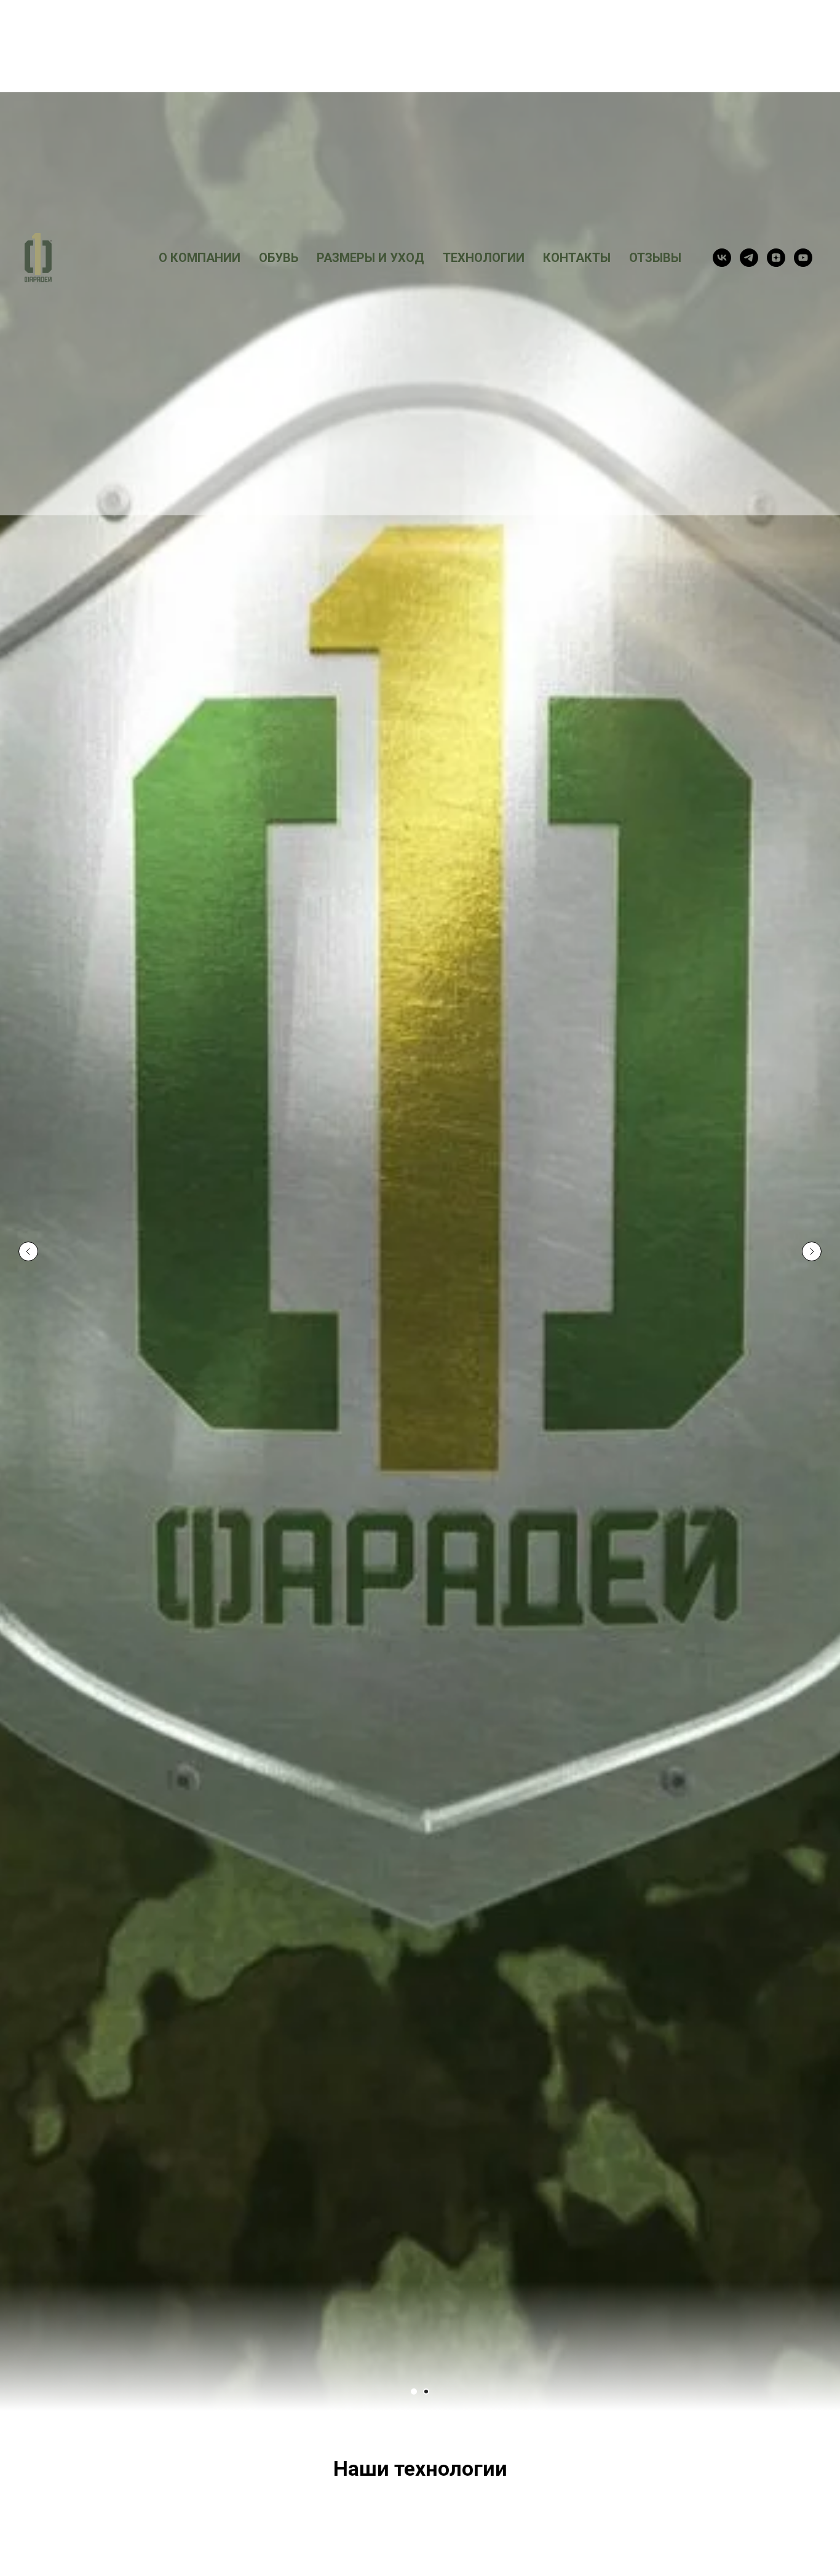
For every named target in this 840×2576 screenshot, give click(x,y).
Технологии (484, 258)
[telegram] (749, 258)
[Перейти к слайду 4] (426, 2392)
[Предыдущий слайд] (28, 1251)
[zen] (776, 258)
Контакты (577, 258)
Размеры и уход (370, 258)
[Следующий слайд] (812, 1251)
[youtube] (803, 258)
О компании (200, 258)
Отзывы (655, 258)
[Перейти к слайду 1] (414, 2392)
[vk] (722, 258)
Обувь (279, 258)
